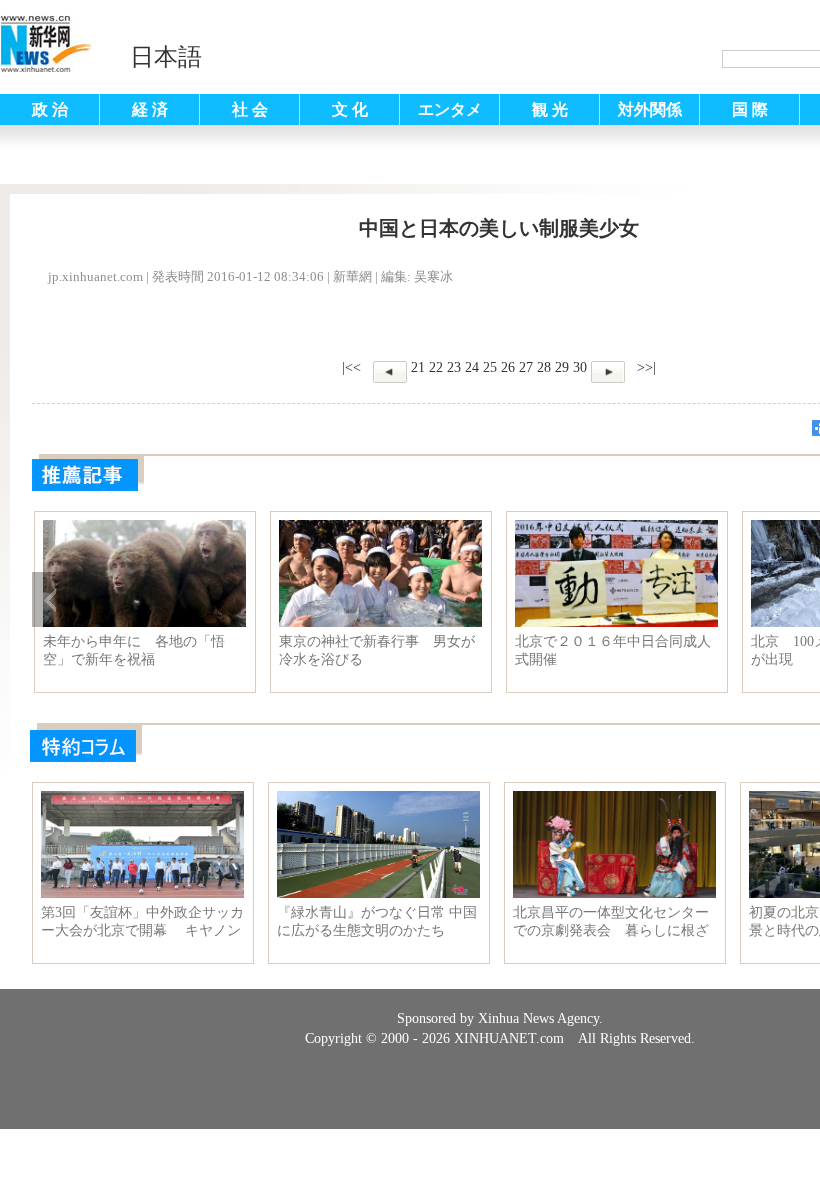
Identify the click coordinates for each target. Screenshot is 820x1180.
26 (508, 367)
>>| (644, 367)
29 (562, 367)
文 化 (350, 109)
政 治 (50, 109)
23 (454, 367)
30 (580, 367)
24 (472, 367)
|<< (351, 367)
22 (436, 367)
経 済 (150, 109)
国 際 (750, 109)
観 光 (550, 109)
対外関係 (650, 109)
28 (544, 367)
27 (526, 367)
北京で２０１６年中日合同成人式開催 (613, 650)
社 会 (250, 109)
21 (418, 367)
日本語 (166, 57)
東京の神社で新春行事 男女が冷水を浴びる (377, 650)
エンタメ (450, 109)
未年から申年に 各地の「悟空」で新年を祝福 (134, 650)
